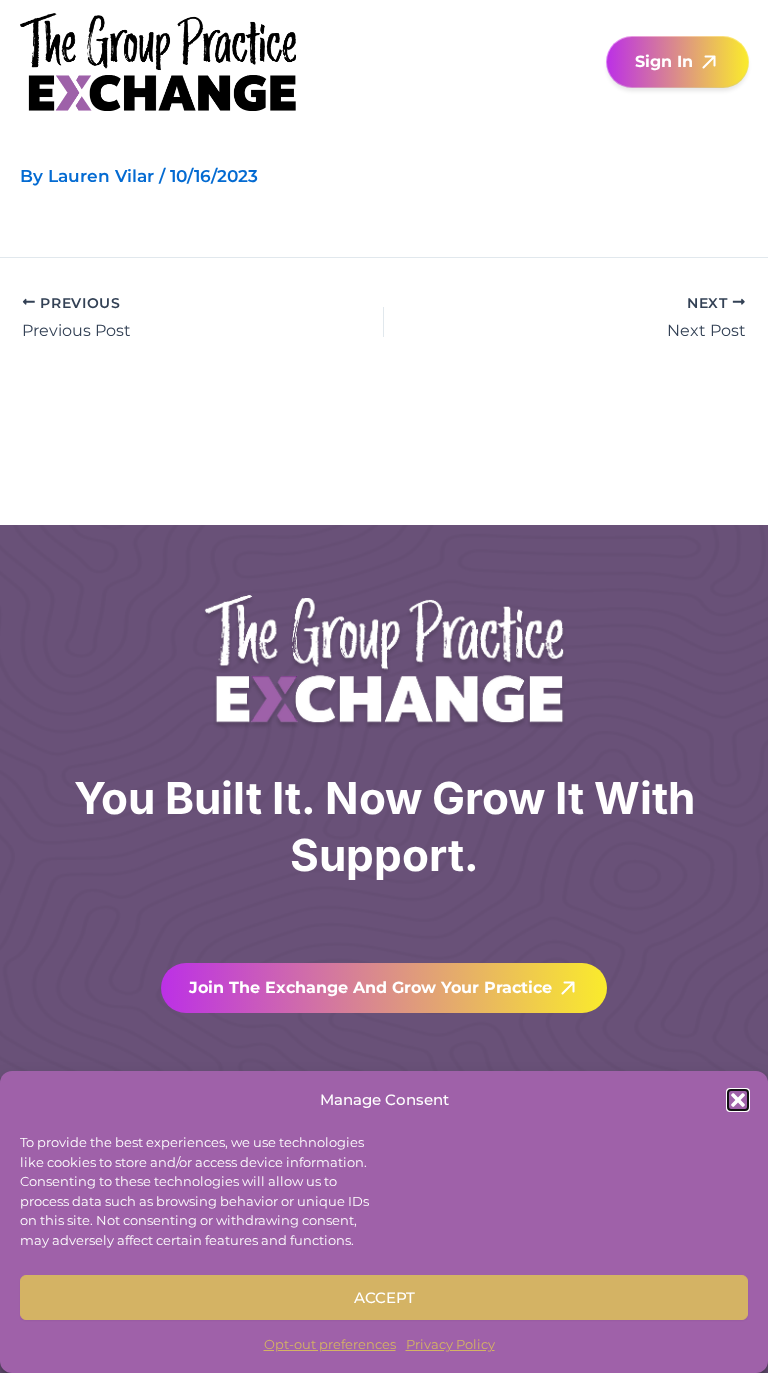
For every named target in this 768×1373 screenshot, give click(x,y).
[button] (738, 1100)
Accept (384, 1297)
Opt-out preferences (330, 1344)
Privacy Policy (450, 1344)
